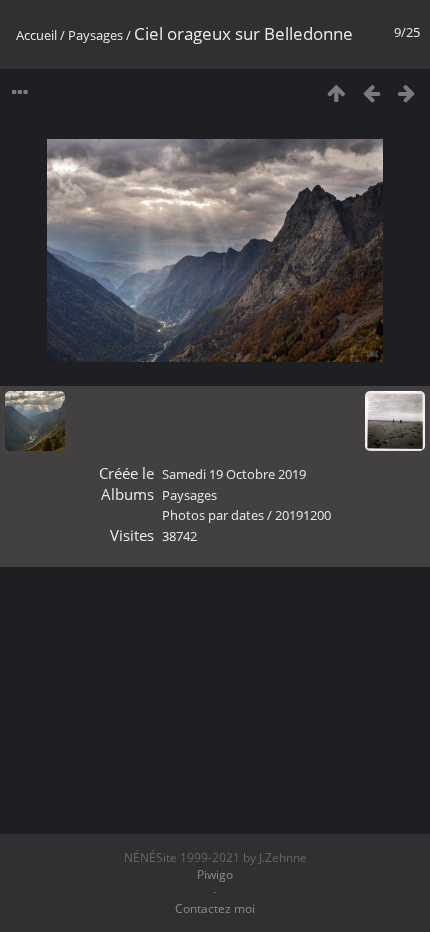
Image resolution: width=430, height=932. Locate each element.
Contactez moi (215, 908)
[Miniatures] (336, 92)
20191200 (303, 515)
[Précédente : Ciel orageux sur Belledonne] (371, 92)
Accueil (36, 35)
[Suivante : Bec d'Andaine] (406, 92)
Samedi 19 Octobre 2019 (234, 474)
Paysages (95, 35)
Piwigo (215, 874)
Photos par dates (213, 515)
